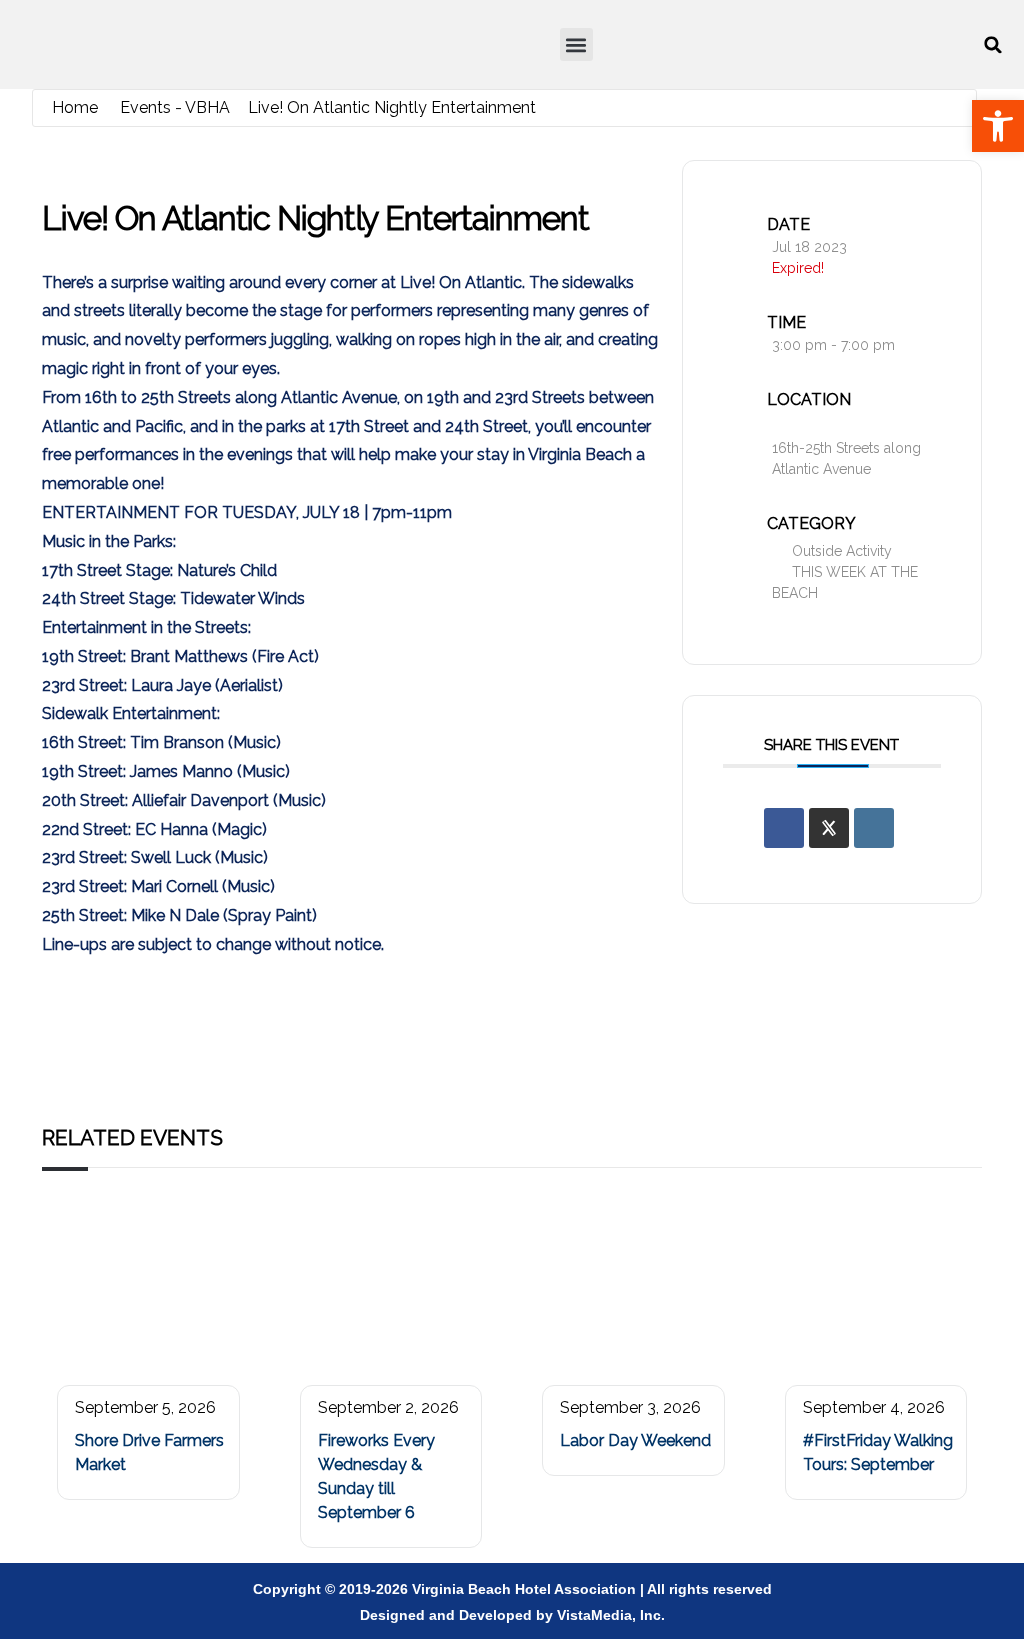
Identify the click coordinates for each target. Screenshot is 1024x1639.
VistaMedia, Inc (609, 1615)
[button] (576, 44)
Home (75, 107)
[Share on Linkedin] (874, 828)
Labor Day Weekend (635, 1440)
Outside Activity (842, 551)
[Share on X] (829, 828)
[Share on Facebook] (784, 828)
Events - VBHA (175, 107)
